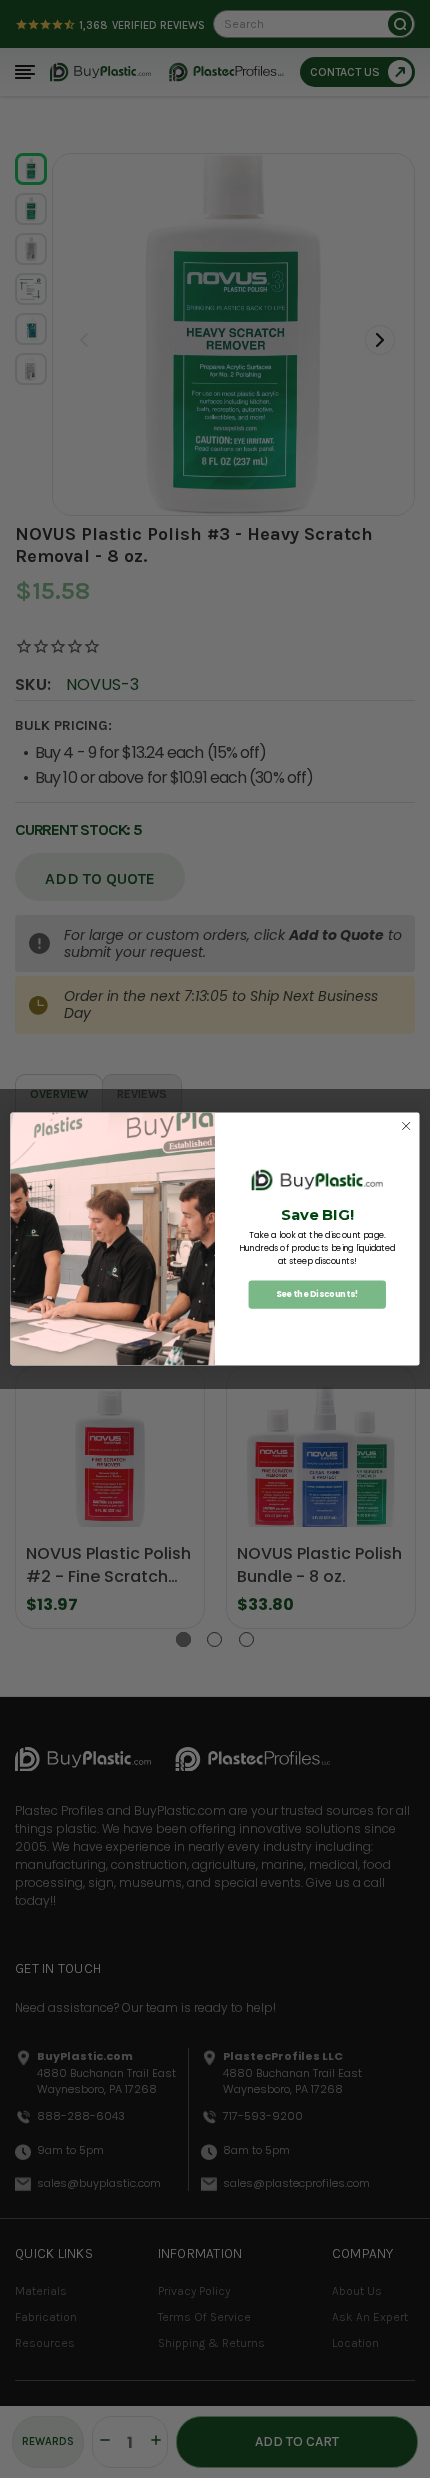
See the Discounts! (317, 1294)
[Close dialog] (406, 1126)
